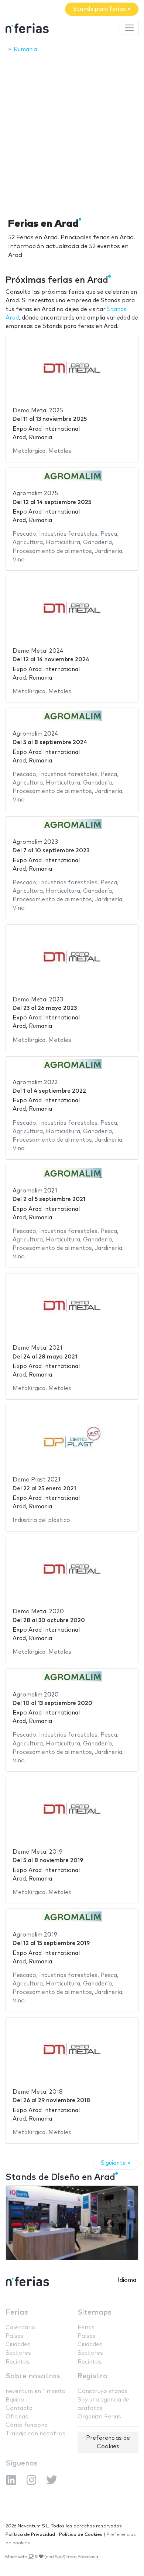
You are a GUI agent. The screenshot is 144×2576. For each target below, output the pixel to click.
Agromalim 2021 (35, 1191)
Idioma (127, 2280)
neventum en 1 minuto (36, 2391)
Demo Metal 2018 (38, 2092)
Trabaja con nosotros (35, 2434)
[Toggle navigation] (129, 28)
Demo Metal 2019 (37, 1852)
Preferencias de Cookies (108, 2442)
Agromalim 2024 (35, 734)
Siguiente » (116, 2163)
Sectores (18, 2353)
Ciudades (18, 2345)
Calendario (20, 2328)
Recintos (18, 2362)
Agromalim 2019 (35, 1935)
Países (15, 2336)
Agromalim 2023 (35, 842)
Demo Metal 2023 (38, 1000)
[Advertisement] (72, 133)
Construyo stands (102, 2391)
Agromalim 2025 (35, 494)
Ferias (17, 2313)
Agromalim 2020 (36, 1695)
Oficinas (17, 2417)
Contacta (19, 2408)
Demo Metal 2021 (37, 1348)
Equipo (15, 2400)
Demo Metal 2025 (38, 411)
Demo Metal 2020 (38, 1612)
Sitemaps (95, 2313)
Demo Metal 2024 (38, 651)
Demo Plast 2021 (37, 1480)
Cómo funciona (27, 2425)
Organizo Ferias (99, 2417)
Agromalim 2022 (35, 1083)
